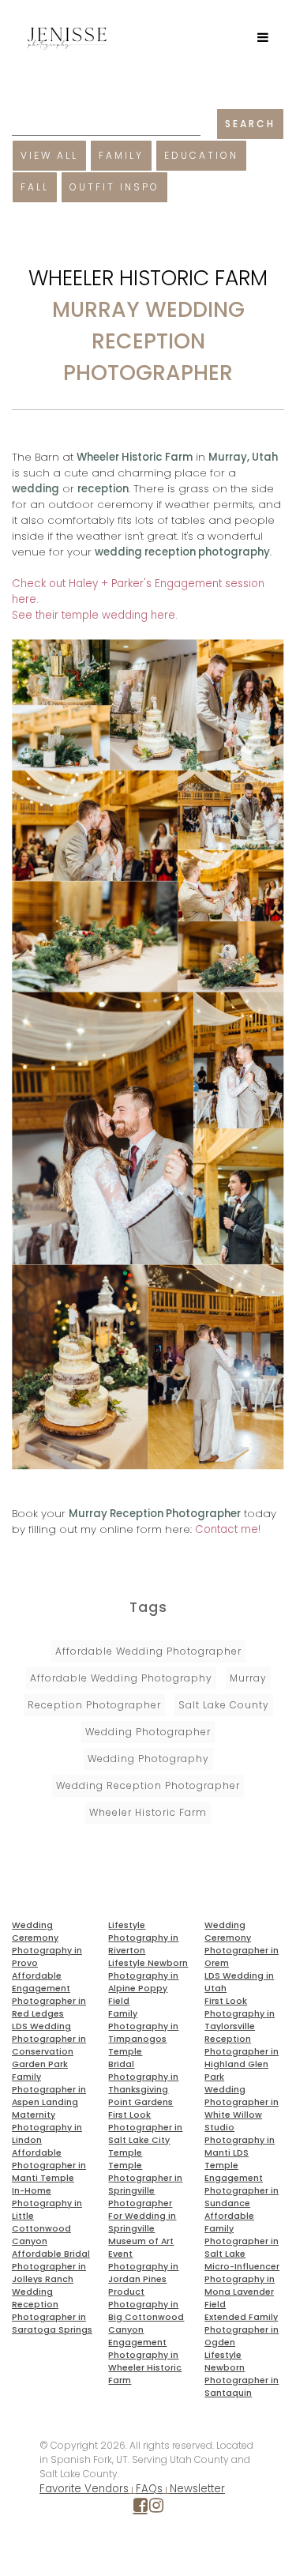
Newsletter (197, 2489)
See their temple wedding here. (95, 615)
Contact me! (228, 1529)
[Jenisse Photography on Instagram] (156, 2508)
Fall (35, 187)
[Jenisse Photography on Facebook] (141, 2508)
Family (121, 155)
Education (201, 155)
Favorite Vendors (84, 2489)
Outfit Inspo (114, 187)
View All (49, 155)
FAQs (149, 2489)
